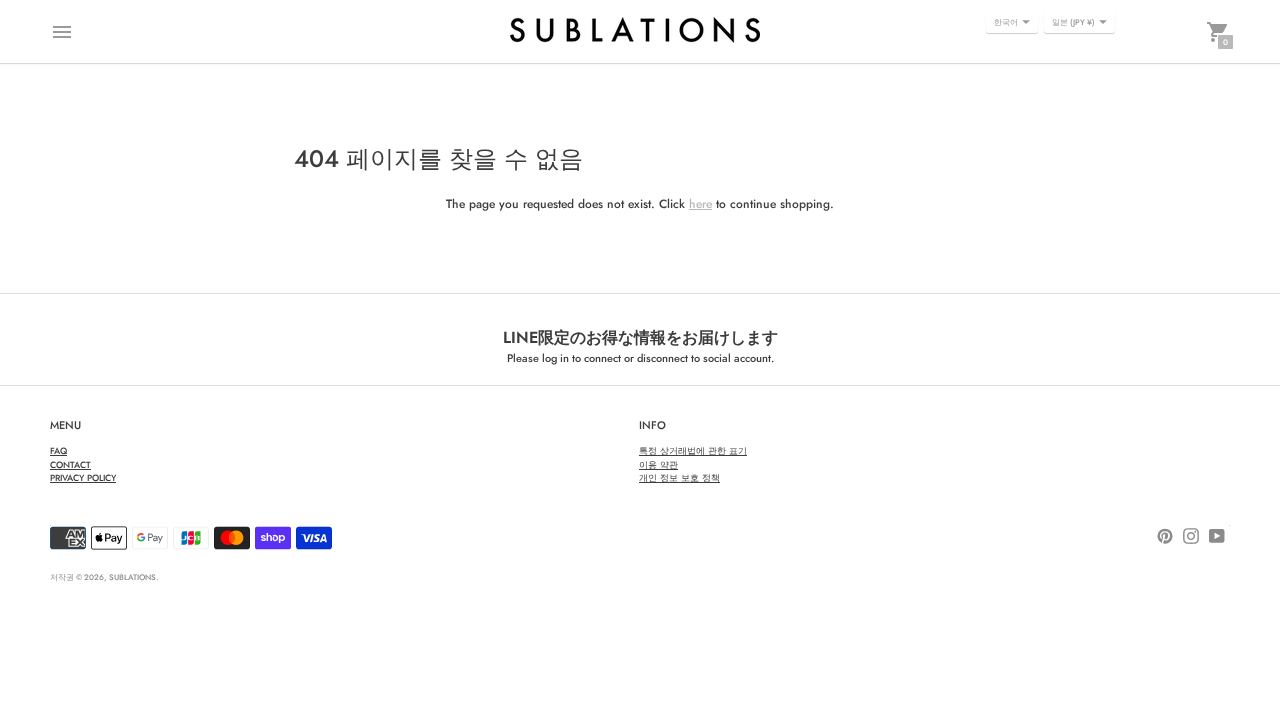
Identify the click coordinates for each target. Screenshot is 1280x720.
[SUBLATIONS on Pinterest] (1165, 535)
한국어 (1006, 22)
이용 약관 (658, 464)
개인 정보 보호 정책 (679, 477)
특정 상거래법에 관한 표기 (693, 450)
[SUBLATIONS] (635, 31)
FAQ (58, 450)
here (700, 204)
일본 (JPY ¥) (1073, 22)
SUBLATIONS (132, 577)
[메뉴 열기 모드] (62, 32)
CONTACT (70, 464)
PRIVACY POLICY (83, 477)
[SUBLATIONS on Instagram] (1191, 535)
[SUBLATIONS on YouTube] (1217, 535)
